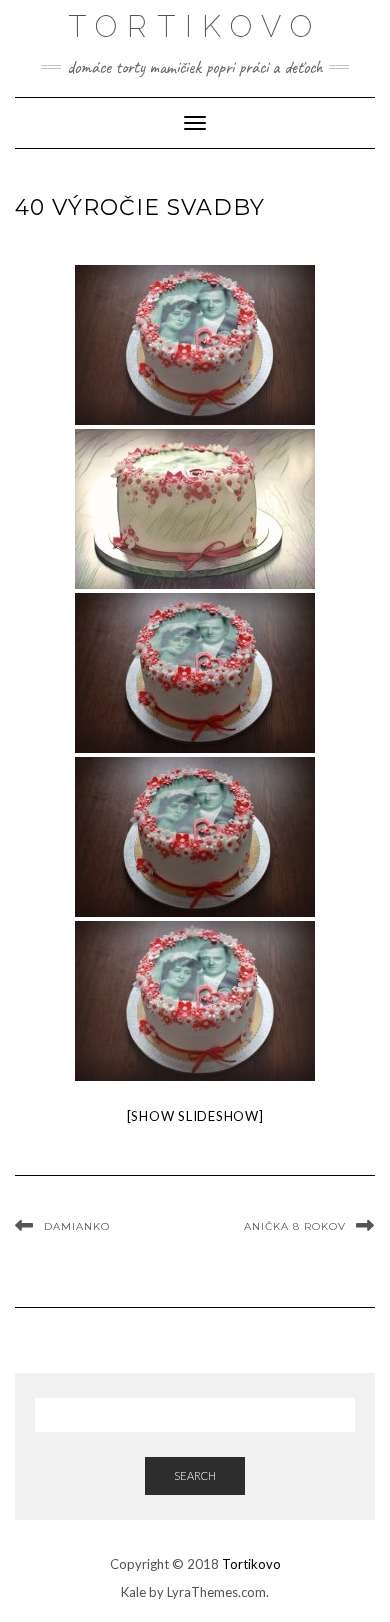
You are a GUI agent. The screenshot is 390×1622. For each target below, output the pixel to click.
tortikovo (195, 26)
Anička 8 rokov (295, 1226)
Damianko (77, 1226)
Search (195, 1475)
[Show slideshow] (195, 1116)
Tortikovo (251, 1564)
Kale (133, 1592)
